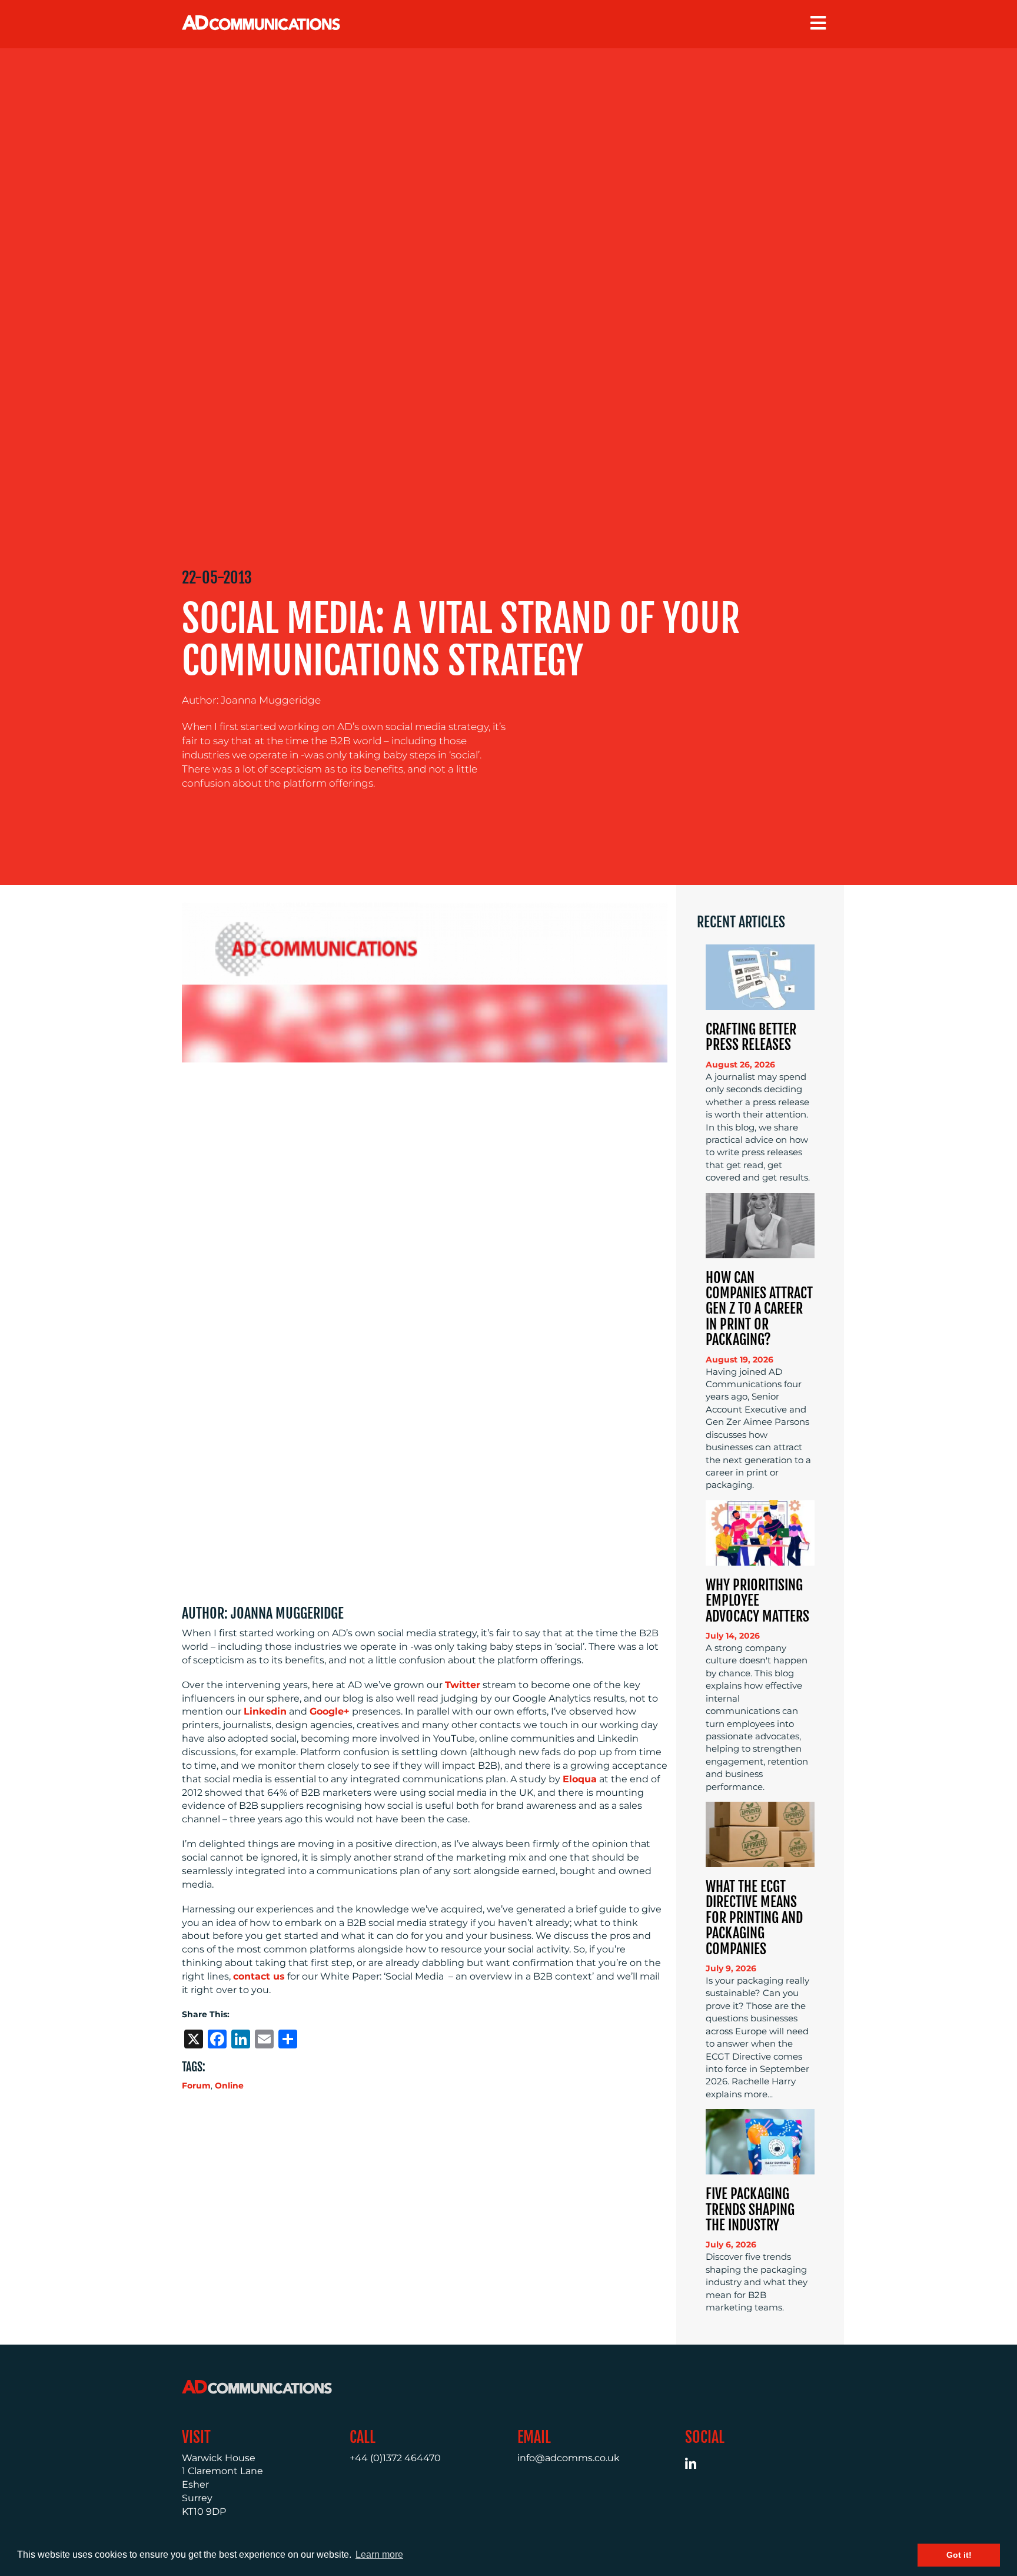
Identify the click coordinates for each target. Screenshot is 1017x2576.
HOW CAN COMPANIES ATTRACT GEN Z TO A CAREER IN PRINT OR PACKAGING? (759, 1309)
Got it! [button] (959, 2555)
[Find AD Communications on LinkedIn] (697, 2466)
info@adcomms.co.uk (569, 2458)
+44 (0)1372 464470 (395, 2458)
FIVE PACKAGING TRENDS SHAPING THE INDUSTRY (750, 2209)
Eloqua (580, 1779)
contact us (259, 1976)
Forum (196, 2086)
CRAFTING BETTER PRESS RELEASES (751, 1037)
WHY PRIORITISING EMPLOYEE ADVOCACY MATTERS (757, 1601)
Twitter (463, 1685)
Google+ (330, 1711)
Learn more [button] (379, 2555)
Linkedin (265, 1711)
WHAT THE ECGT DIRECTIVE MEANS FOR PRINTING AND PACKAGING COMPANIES (754, 1918)
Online (229, 2086)
